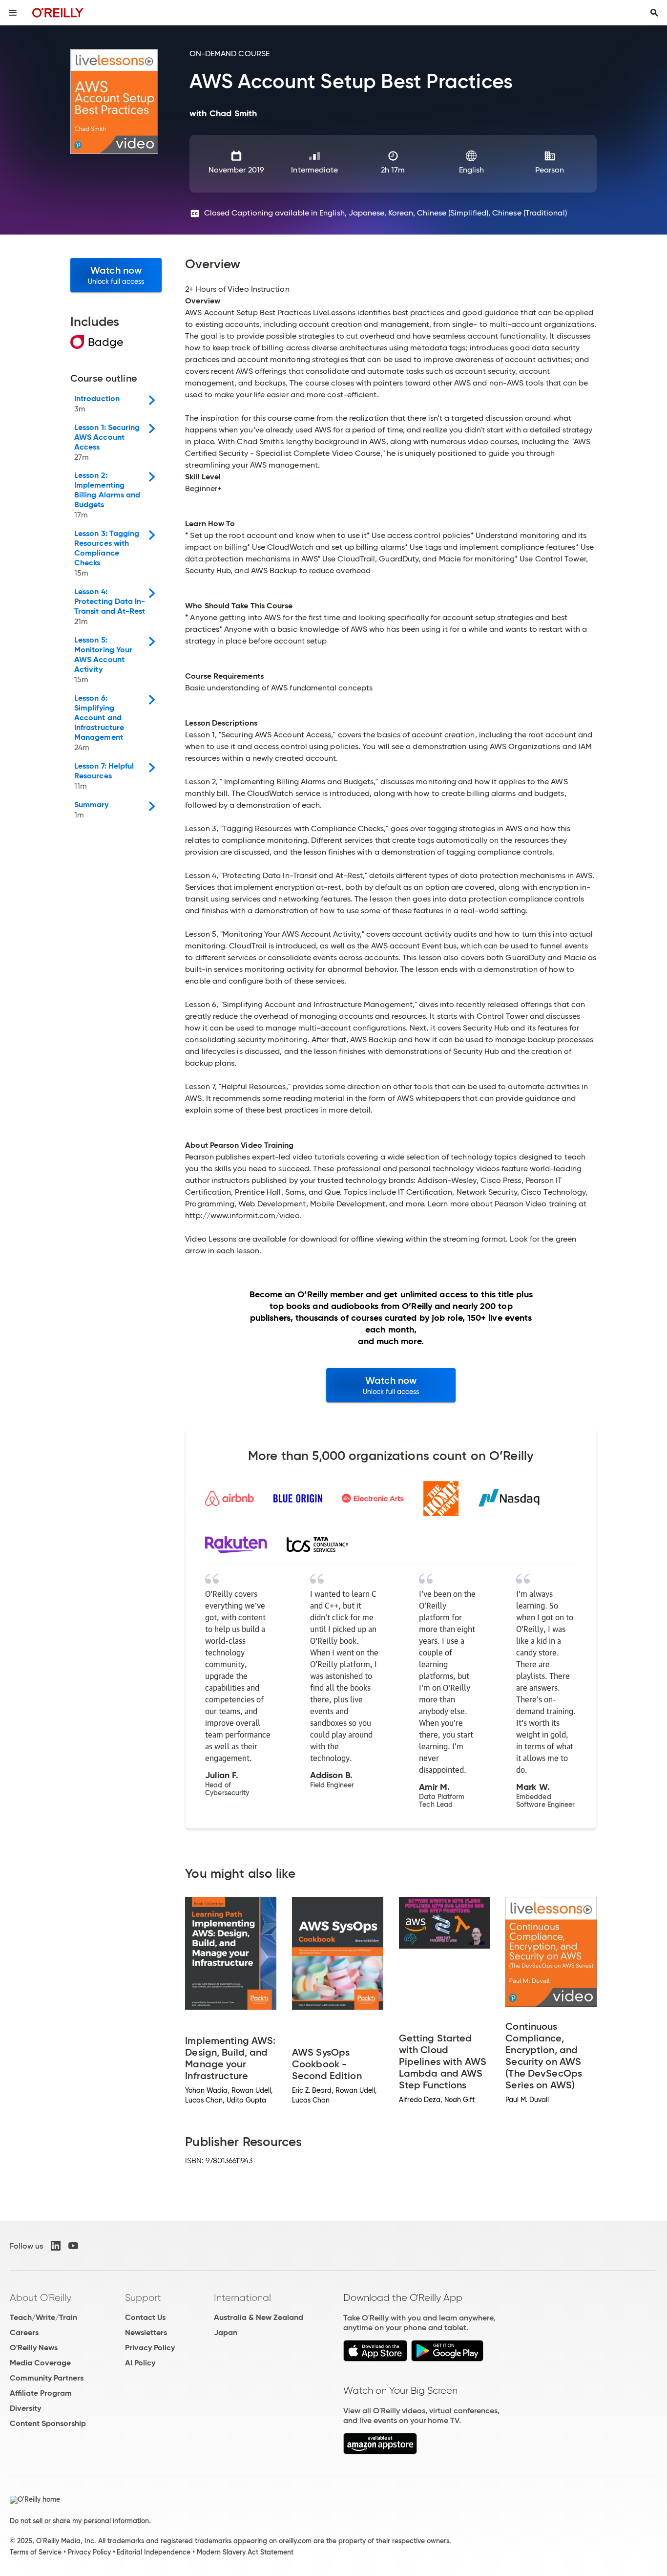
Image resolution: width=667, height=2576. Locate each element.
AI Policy (140, 2363)
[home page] (58, 12)
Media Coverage (40, 2363)
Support (143, 2297)
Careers (24, 2332)
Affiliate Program (41, 2393)
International (242, 2297)
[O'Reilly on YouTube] (73, 2246)
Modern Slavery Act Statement (245, 2552)
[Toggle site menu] (13, 13)
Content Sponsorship (48, 2423)
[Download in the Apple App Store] (375, 2359)
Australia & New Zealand (259, 2317)
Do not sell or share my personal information (79, 2521)
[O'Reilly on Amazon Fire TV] (380, 2452)
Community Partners (47, 2378)
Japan (226, 2332)
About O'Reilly (41, 2297)
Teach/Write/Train (43, 2317)
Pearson (550, 170)
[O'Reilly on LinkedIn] (56, 2246)
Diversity (25, 2408)
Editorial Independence (154, 2552)
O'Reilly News (34, 2348)
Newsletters (146, 2332)
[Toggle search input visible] (654, 13)
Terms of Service (36, 2552)
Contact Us (145, 2317)
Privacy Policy (150, 2348)
